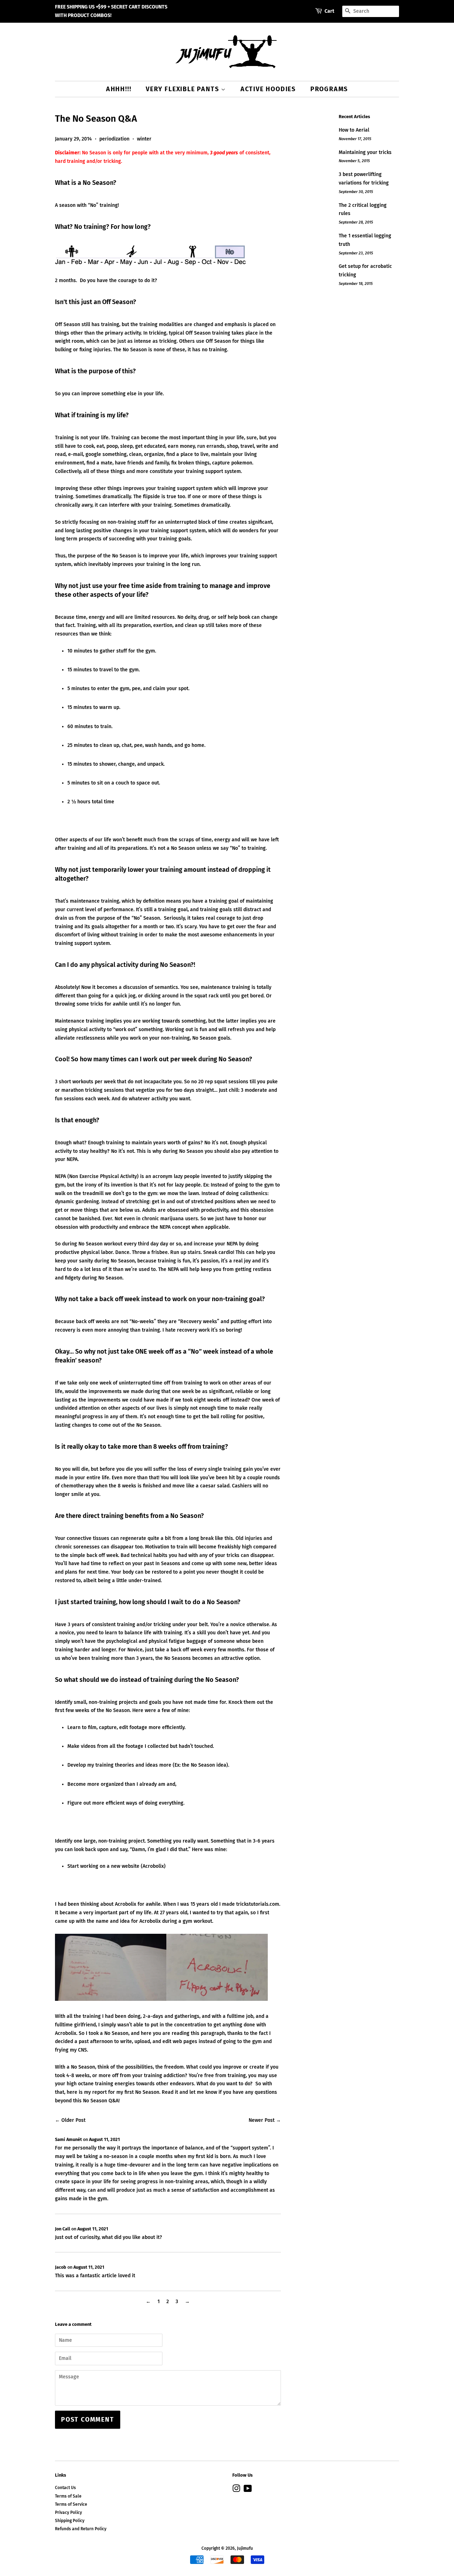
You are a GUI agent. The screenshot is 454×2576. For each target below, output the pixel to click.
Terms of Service (71, 2504)
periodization (114, 139)
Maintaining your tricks (365, 152)
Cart (329, 11)
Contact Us (65, 2488)
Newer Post (262, 2120)
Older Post (73, 2120)
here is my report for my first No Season (113, 2092)
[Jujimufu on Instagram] (236, 2490)
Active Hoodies (268, 89)
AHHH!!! (119, 89)
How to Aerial (354, 130)
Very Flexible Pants (183, 89)
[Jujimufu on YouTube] (248, 2490)
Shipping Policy (70, 2521)
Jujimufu (245, 2548)
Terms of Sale (68, 2496)
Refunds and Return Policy (81, 2529)
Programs (329, 89)
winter (144, 139)
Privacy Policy (68, 2512)
